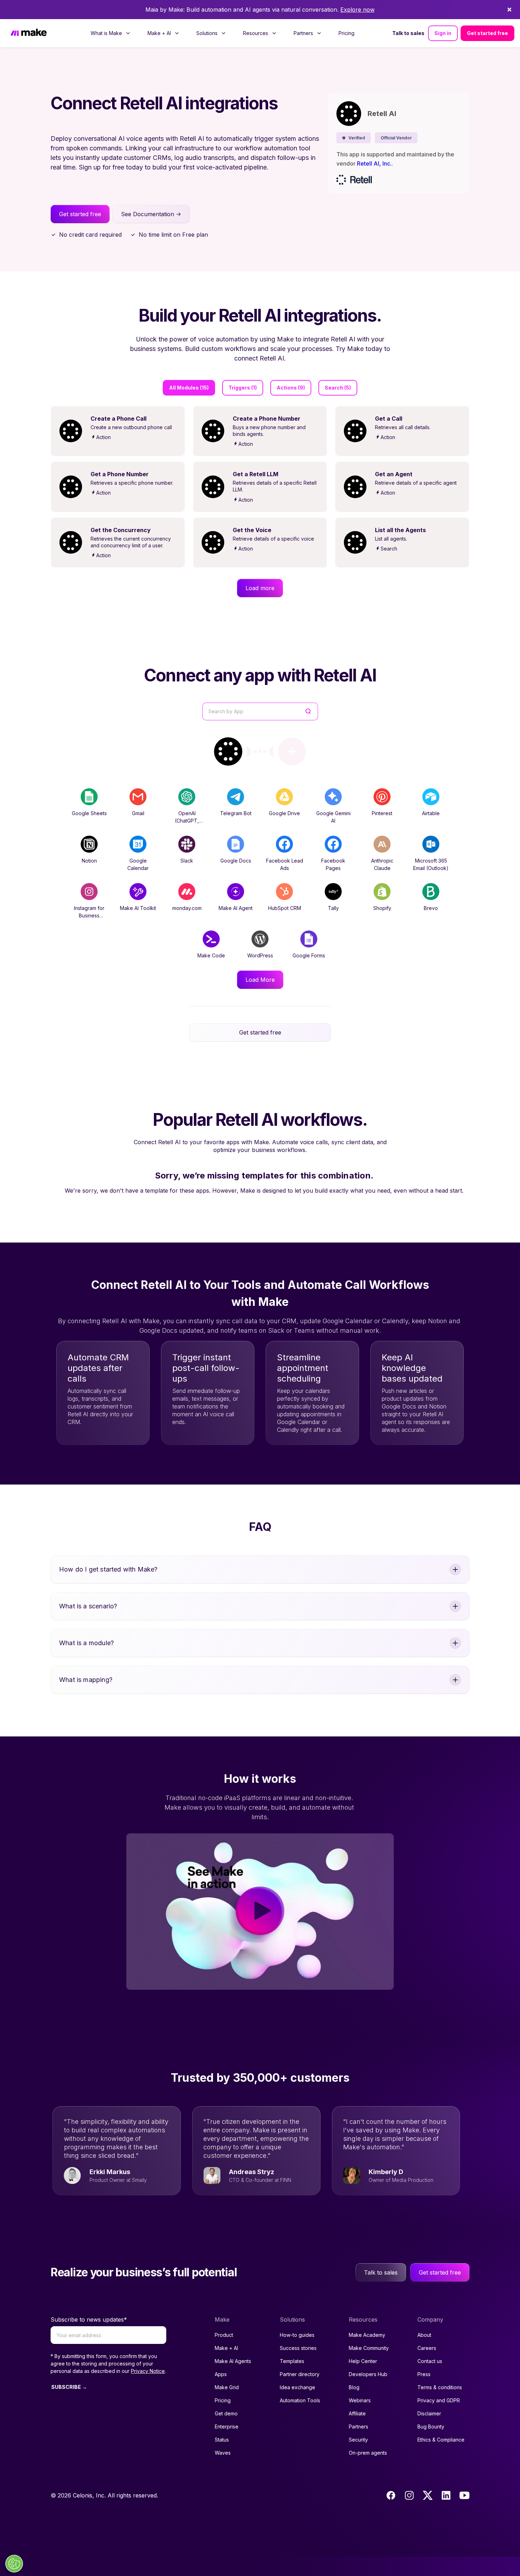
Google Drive (284, 813)
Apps (221, 2374)
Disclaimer (429, 2413)
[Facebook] (391, 2495)
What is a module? (86, 1643)
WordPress (260, 955)
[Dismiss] (509, 10)
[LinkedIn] (446, 2495)
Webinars (360, 2400)
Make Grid (227, 2387)
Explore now (357, 10)
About (424, 2335)
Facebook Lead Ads (285, 864)
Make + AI (226, 2348)
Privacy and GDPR (439, 2400)
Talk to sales (408, 33)
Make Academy (367, 2335)
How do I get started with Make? (108, 1569)
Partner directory (300, 2374)
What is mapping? (86, 1680)
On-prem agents (368, 2453)
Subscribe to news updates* (89, 2319)
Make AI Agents (233, 2361)
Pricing (346, 33)
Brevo (431, 908)
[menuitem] (111, 33)
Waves (223, 2453)
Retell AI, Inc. (374, 163)
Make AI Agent (236, 908)
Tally (333, 908)
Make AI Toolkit (138, 908)
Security (358, 2440)
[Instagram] (409, 2495)
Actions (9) (291, 388)
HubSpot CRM (285, 908)
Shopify (382, 908)
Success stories (298, 2348)
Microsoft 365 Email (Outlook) (431, 864)
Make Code (211, 955)
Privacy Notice (148, 2371)
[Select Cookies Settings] (14, 2564)
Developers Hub (368, 2374)
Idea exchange (297, 2387)
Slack (187, 861)
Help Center (363, 2361)
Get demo (226, 2413)
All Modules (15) (189, 388)
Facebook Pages (333, 864)
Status (222, 2440)
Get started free (487, 33)
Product (224, 2335)
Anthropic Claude (382, 864)
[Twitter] (428, 2495)
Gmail (138, 813)
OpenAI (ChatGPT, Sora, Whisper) (187, 821)
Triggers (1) (243, 388)
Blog (354, 2387)
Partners (359, 2427)
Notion (89, 861)
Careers (427, 2348)
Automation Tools (300, 2400)
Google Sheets (89, 813)
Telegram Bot (236, 813)
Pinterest (382, 813)
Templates (292, 2361)
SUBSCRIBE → (69, 2387)
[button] (354, 138)
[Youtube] (464, 2495)
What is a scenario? (88, 1606)
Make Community (369, 2348)
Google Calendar (138, 864)
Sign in (443, 33)
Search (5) (338, 388)
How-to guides (297, 2335)
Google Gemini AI (333, 817)
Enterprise (227, 2427)
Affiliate (357, 2413)
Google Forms (309, 955)
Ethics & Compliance (441, 2440)
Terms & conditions (440, 2387)
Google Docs (236, 861)
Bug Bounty (431, 2427)
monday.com (187, 908)
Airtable (431, 813)
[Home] (29, 33)
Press (424, 2374)
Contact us (430, 2361)
